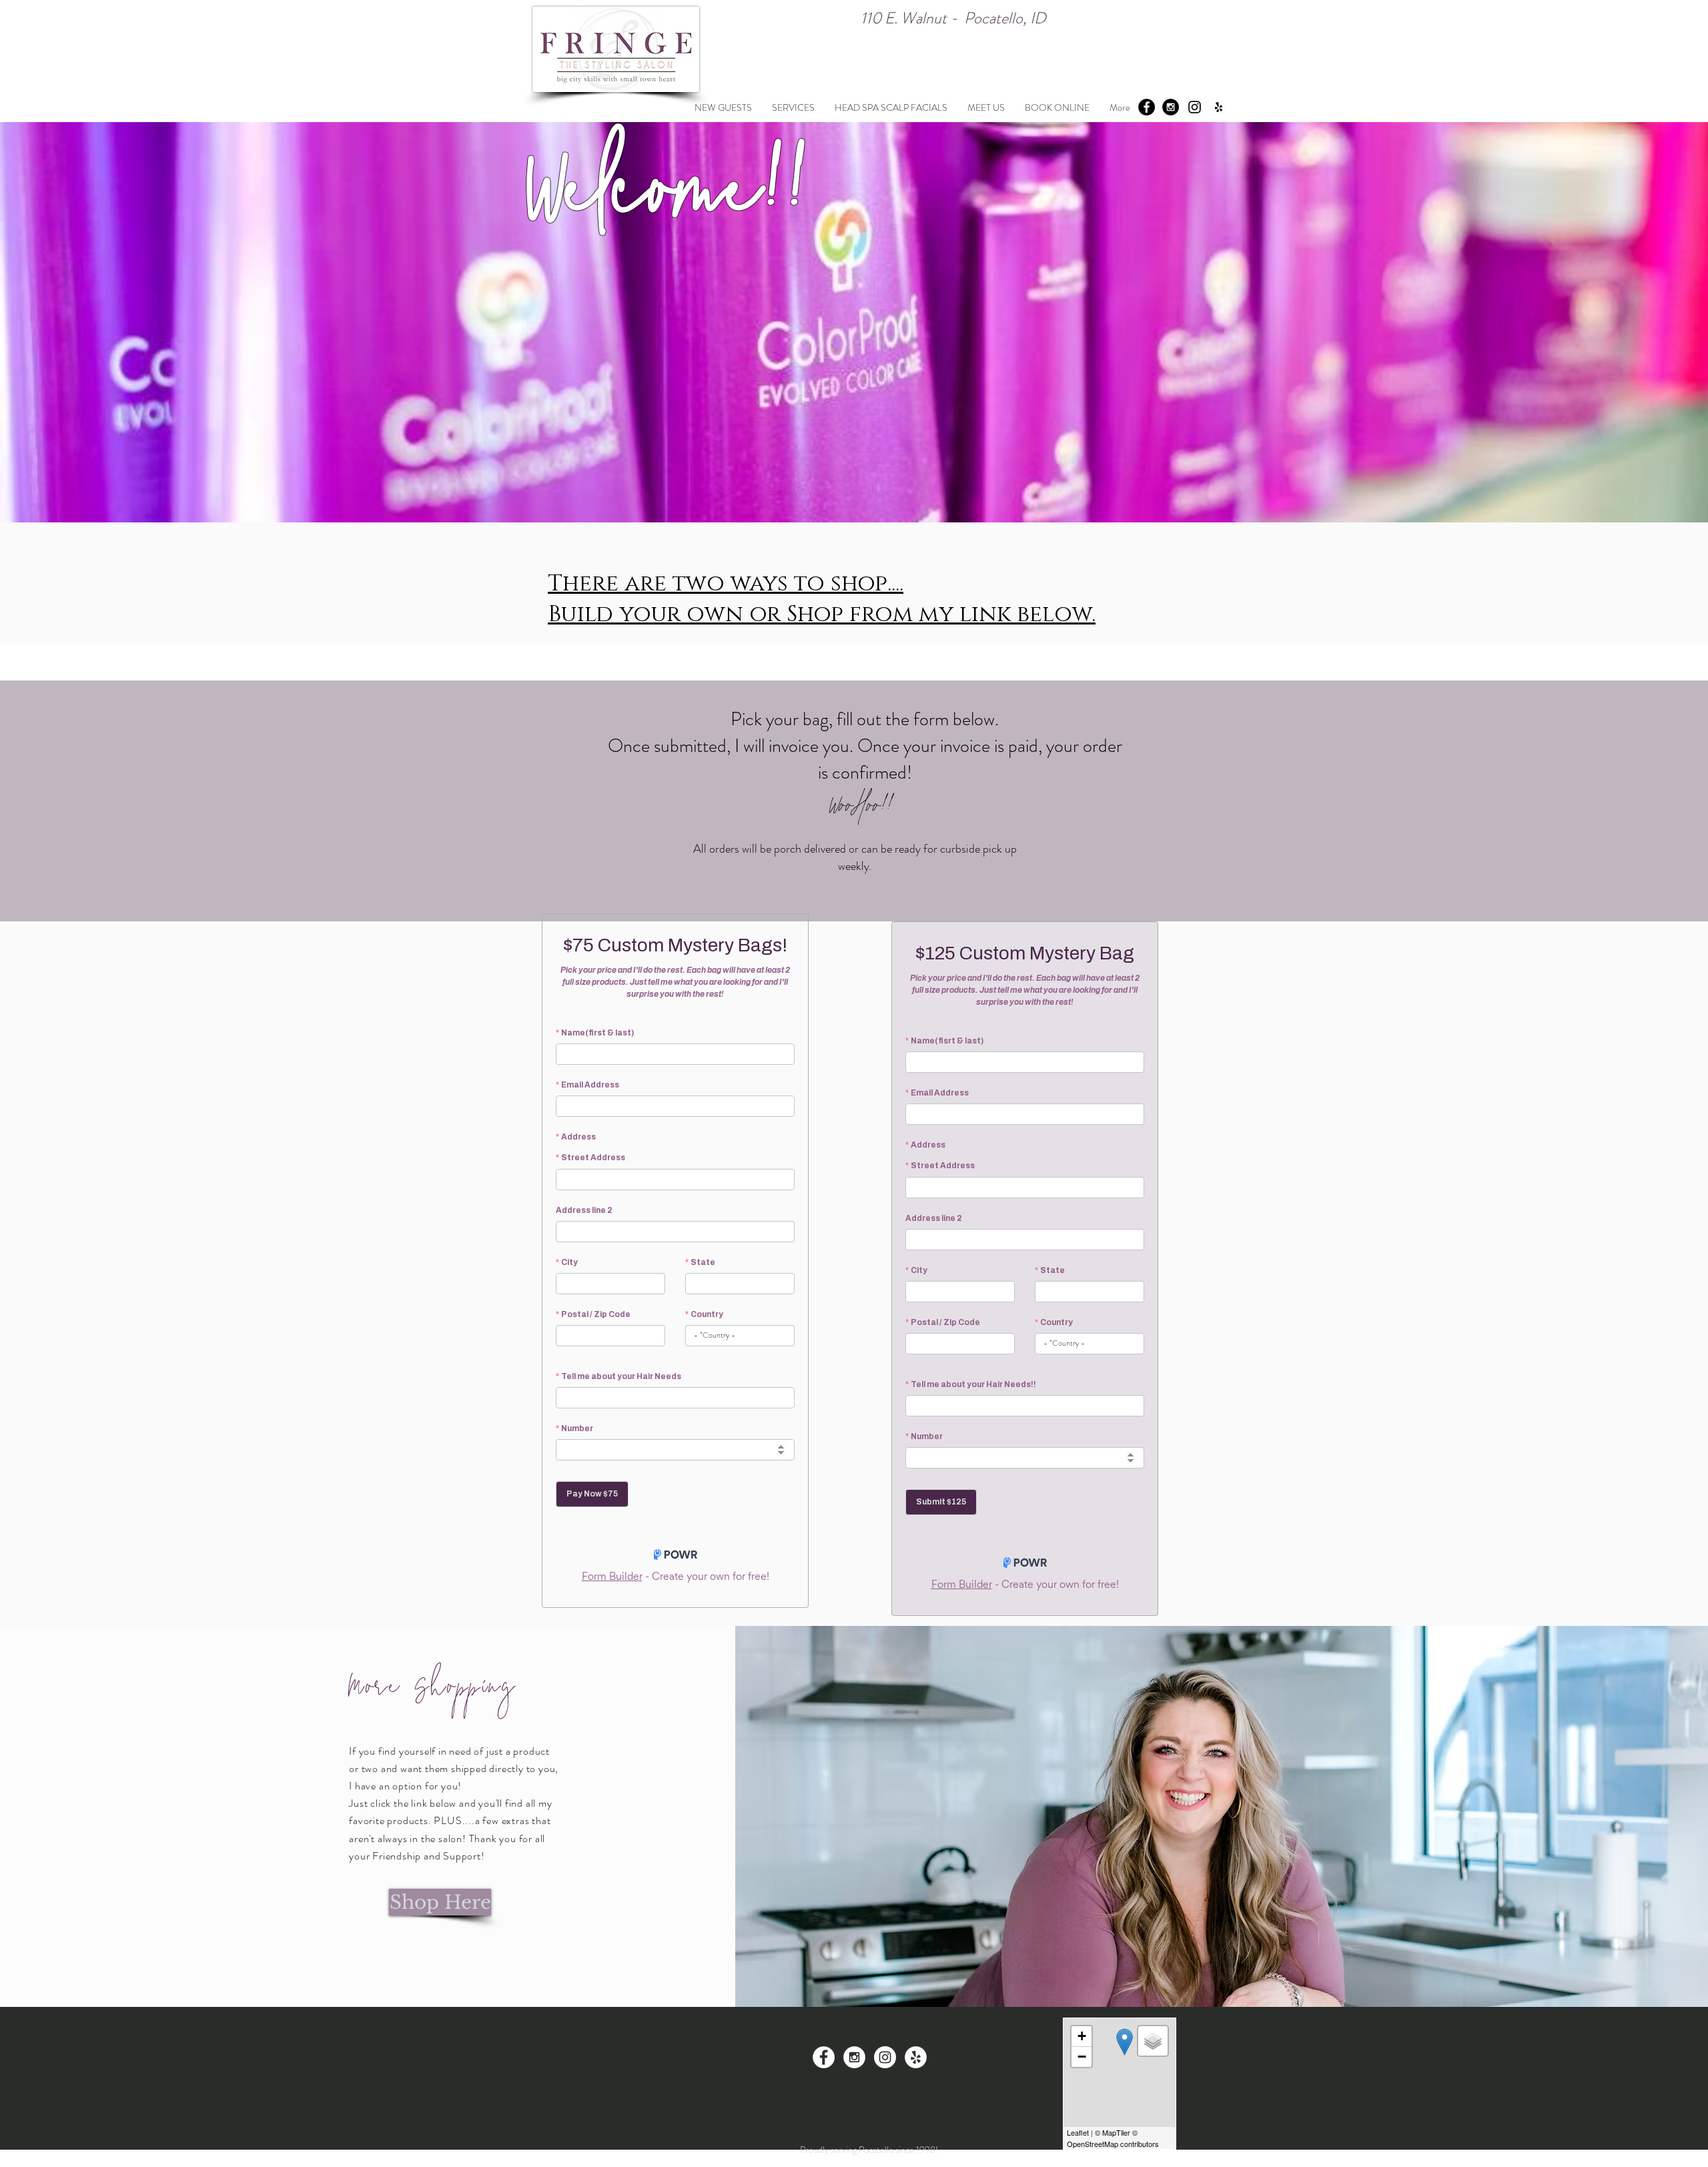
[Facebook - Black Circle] (1147, 107)
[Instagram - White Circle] (854, 2057)
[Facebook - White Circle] (824, 2057)
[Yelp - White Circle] (916, 2057)
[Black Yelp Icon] (1219, 107)
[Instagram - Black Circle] (1171, 107)
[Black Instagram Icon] (1195, 107)
